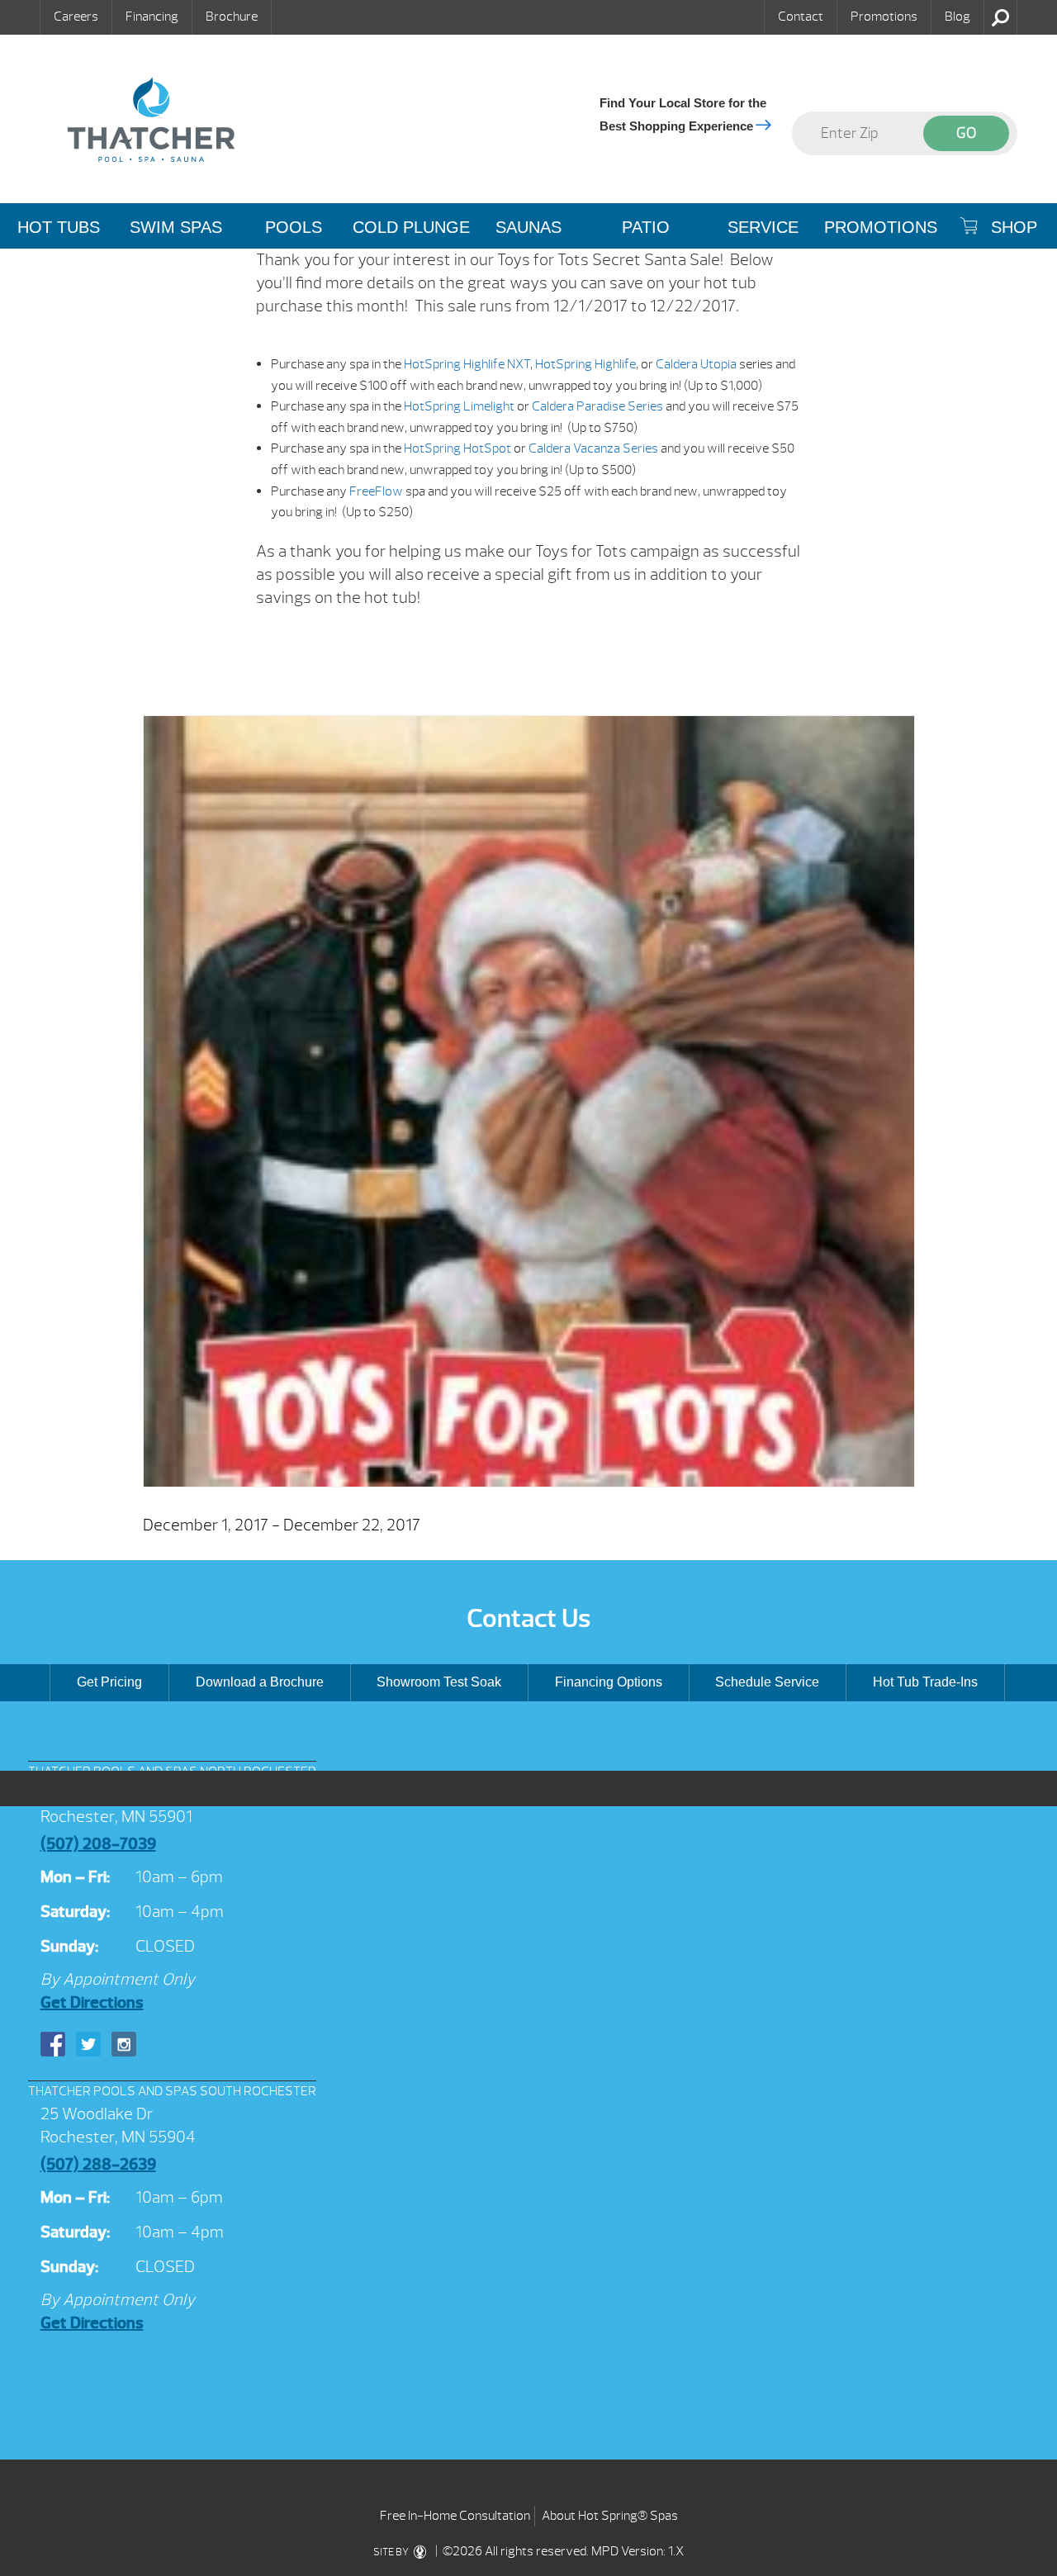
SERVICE (763, 227)
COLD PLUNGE (411, 227)
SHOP (1012, 227)
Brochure (232, 17)
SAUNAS (528, 227)
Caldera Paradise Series (597, 406)
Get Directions (92, 2002)
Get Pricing (109, 1682)
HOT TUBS (59, 227)
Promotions (884, 17)
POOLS (294, 227)
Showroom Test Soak (439, 1682)
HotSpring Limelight (459, 406)
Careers (76, 17)
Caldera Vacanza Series (593, 448)
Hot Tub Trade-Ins (925, 1682)
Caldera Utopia (696, 364)
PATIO (646, 227)
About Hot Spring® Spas (610, 2516)
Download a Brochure (260, 1682)
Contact (801, 17)
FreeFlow (376, 491)
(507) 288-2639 (98, 2164)
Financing (152, 17)
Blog (957, 17)
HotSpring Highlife (584, 364)
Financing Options (609, 1682)
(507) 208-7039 (98, 1844)
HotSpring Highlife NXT (467, 364)
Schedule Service (767, 1682)
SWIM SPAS (176, 227)
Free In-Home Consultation (455, 2516)
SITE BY (392, 2552)
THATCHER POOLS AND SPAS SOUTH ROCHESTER (172, 2091)
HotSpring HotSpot (457, 448)
